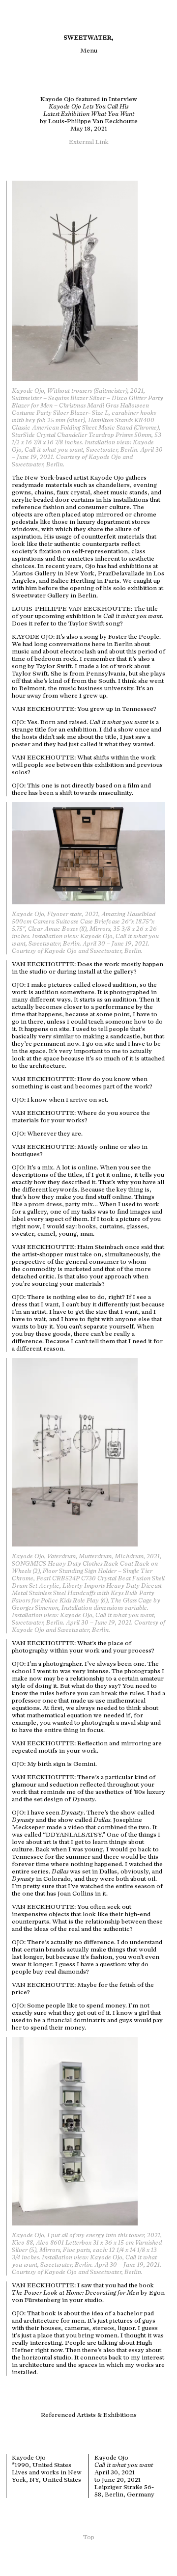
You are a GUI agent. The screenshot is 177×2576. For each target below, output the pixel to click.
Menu (89, 50)
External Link (89, 142)
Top (89, 2537)
